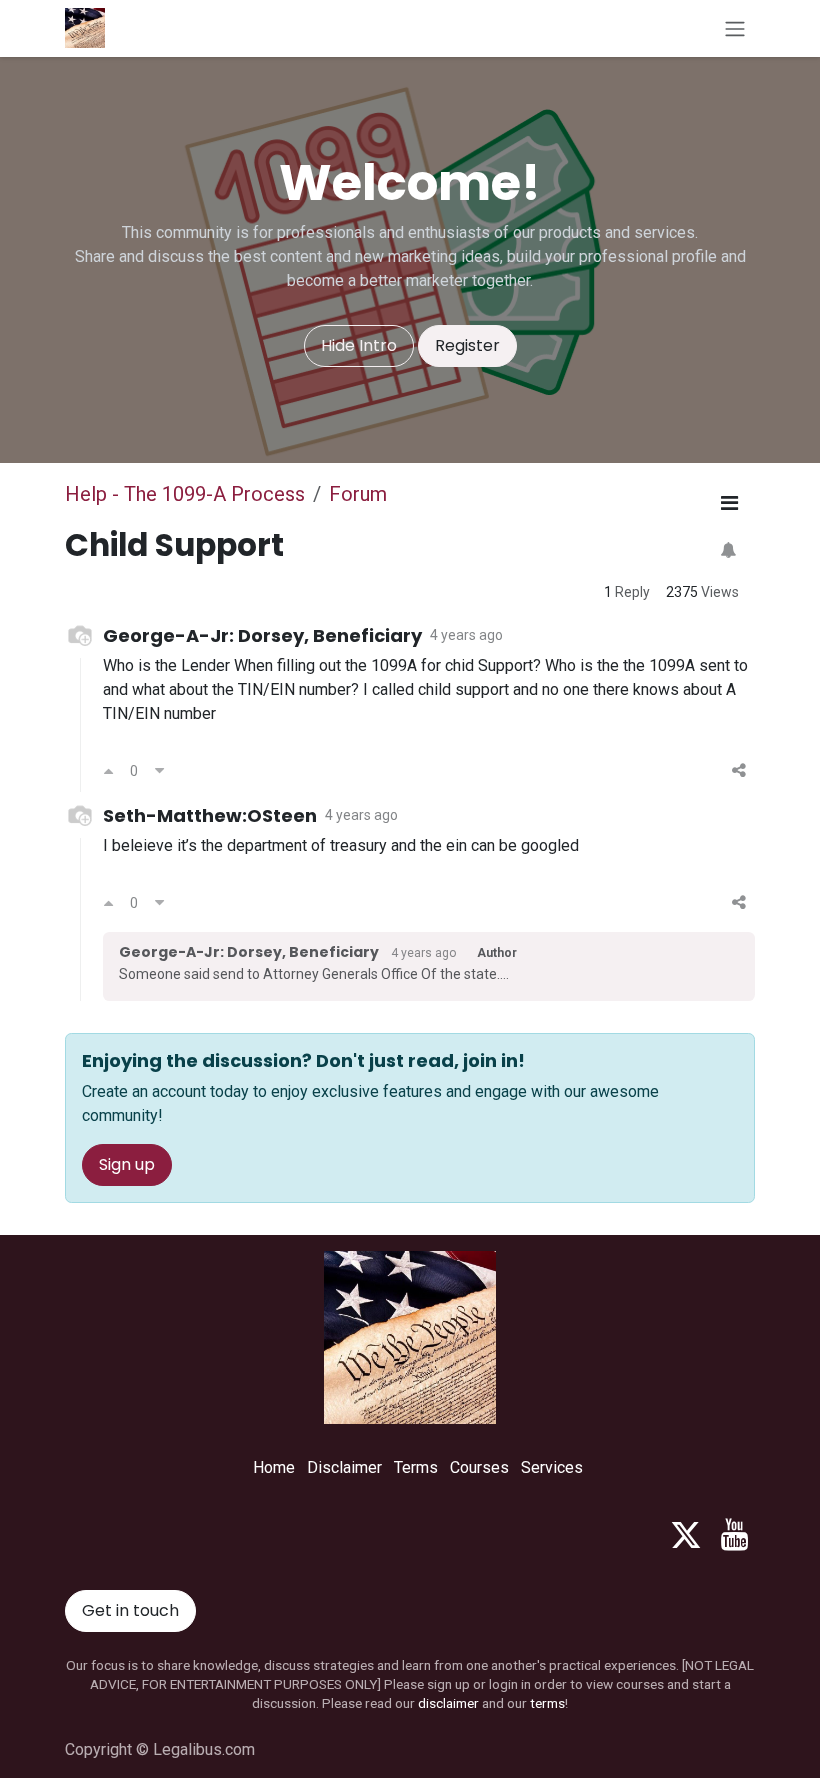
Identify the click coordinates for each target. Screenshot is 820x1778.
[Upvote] (108, 771)
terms (547, 1703)
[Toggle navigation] (735, 28)
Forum (358, 494)
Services (552, 1467)
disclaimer (448, 1703)
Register (467, 345)
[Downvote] (159, 771)
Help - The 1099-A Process (185, 494)
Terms (416, 1467)
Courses (479, 1467)
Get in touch (130, 1610)
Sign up (127, 1164)
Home (274, 1467)
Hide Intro (359, 345)
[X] (686, 1535)
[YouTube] (734, 1535)
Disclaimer (344, 1467)
